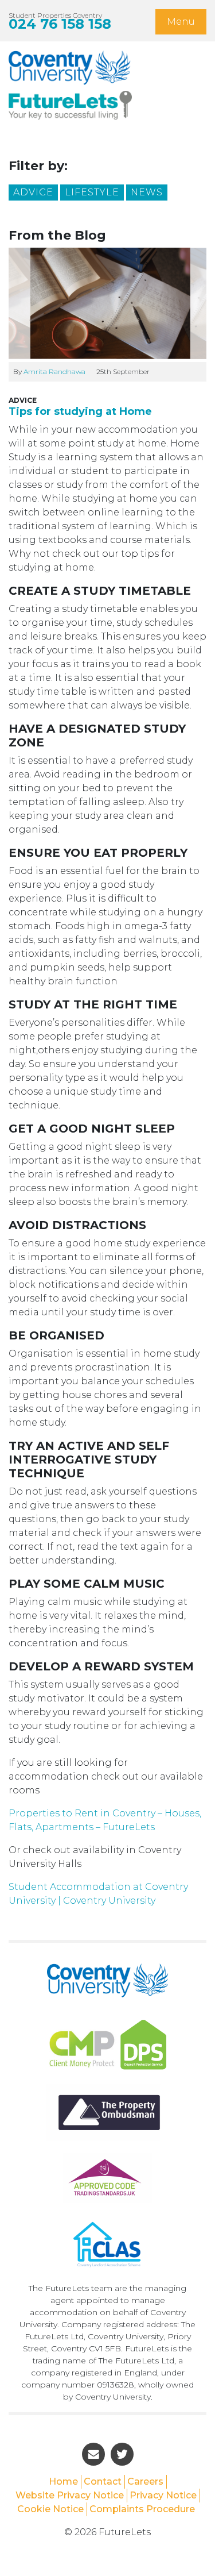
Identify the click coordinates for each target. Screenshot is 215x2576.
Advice (33, 192)
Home (63, 2481)
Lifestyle (92, 192)
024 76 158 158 (60, 24)
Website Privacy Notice (70, 2495)
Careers (145, 2481)
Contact (103, 2481)
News (147, 192)
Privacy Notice (163, 2495)
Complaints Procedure (142, 2509)
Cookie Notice (50, 2509)
